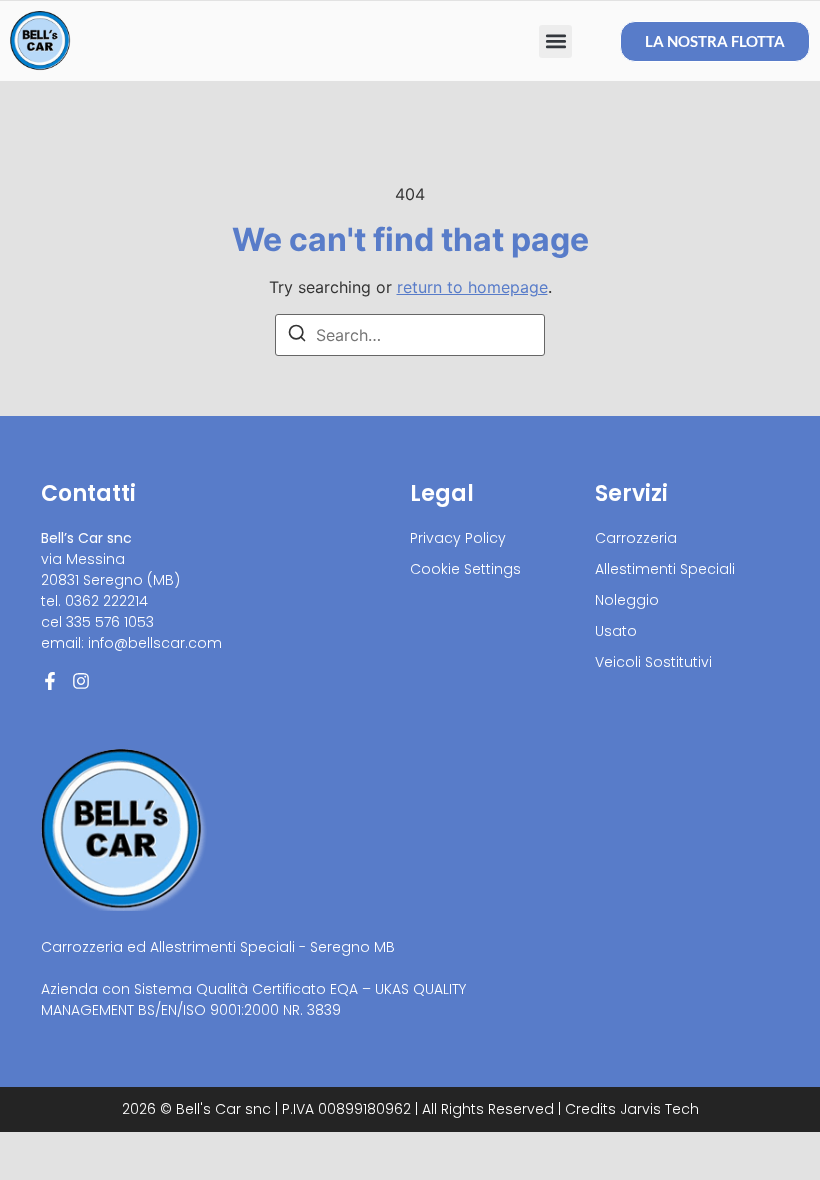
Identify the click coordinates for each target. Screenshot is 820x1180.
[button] (555, 41)
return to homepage (472, 287)
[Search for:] (410, 335)
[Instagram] (81, 681)
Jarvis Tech (659, 1109)
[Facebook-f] (50, 681)
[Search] (297, 336)
